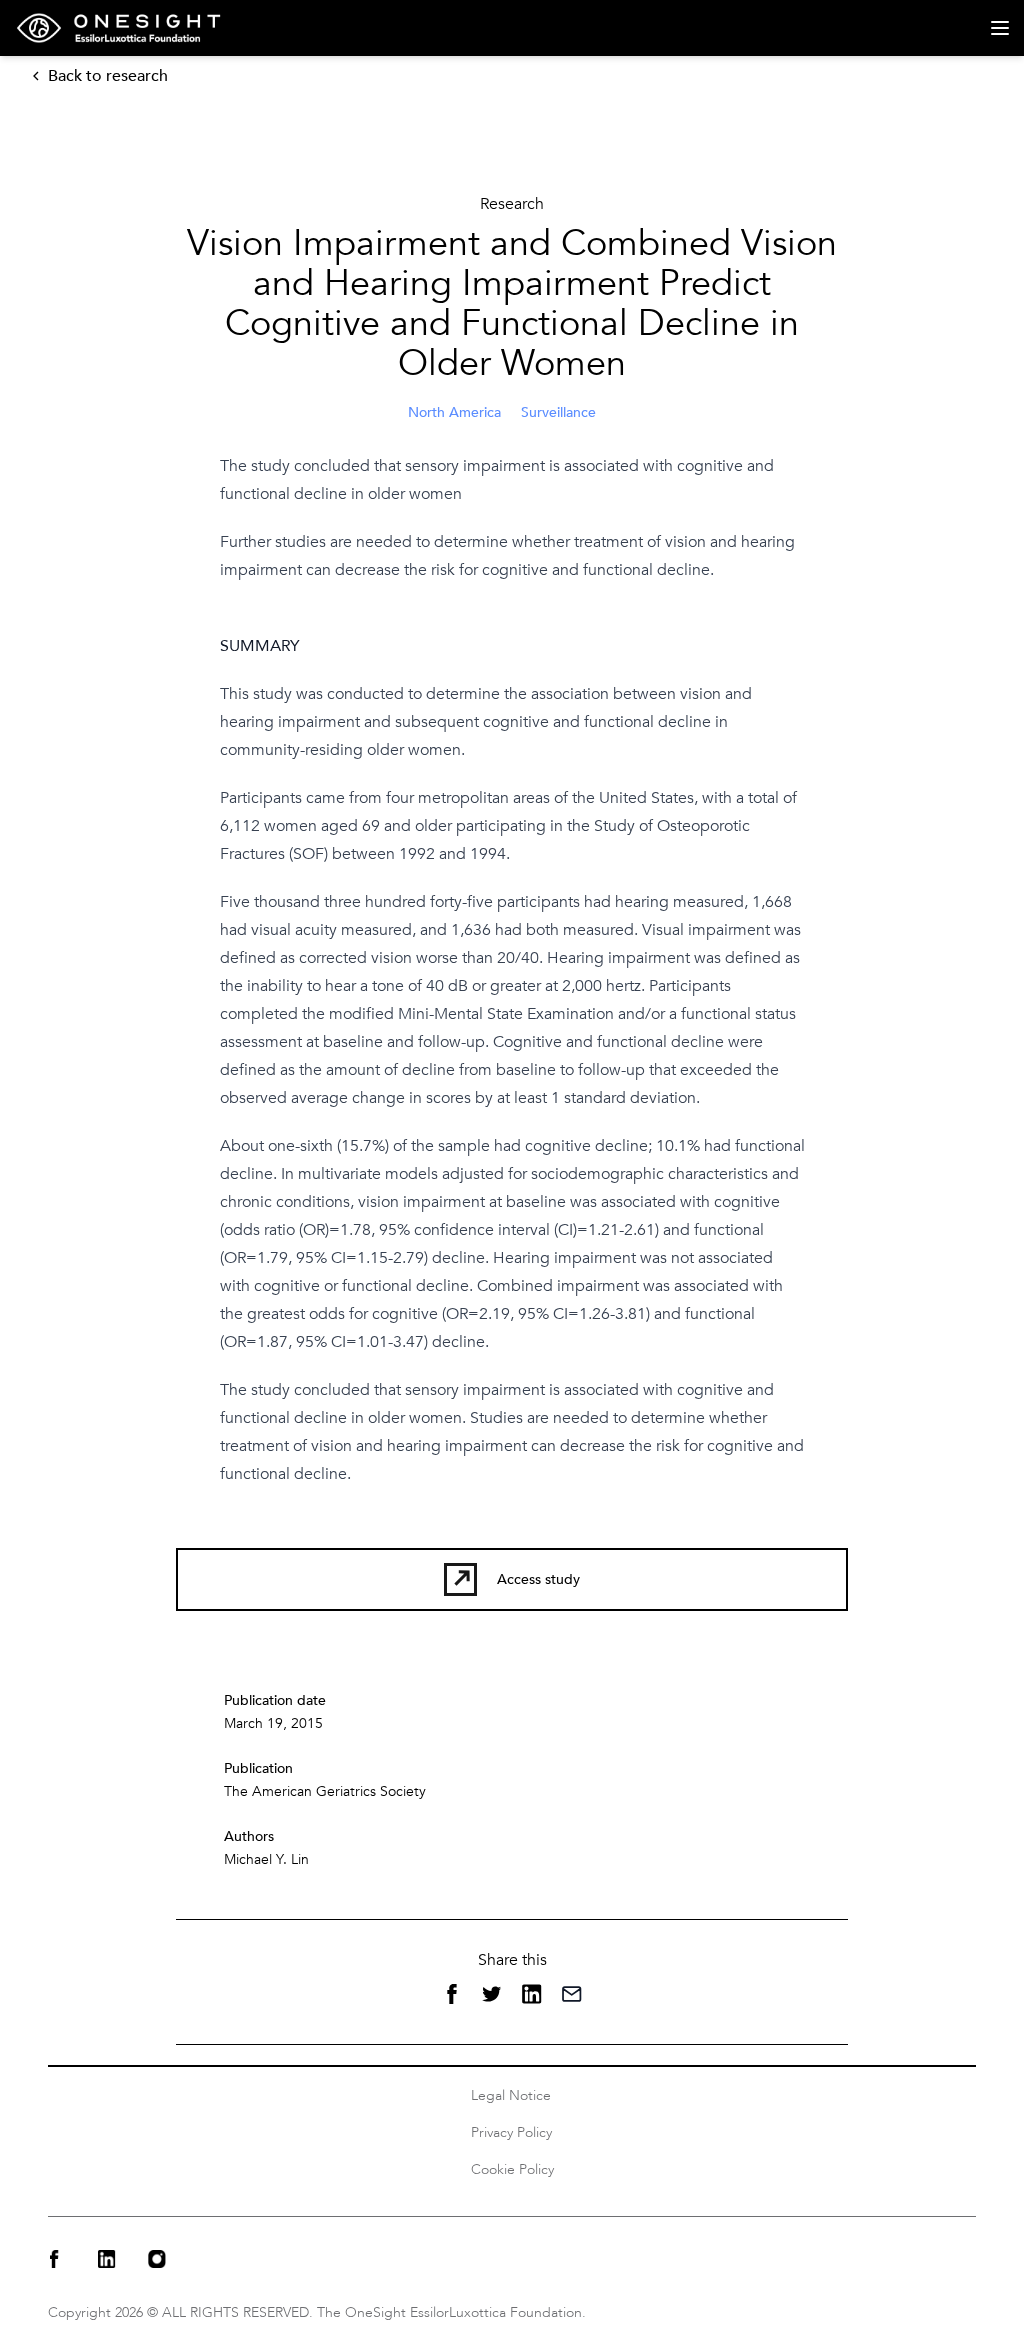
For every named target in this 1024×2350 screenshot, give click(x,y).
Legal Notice (511, 2095)
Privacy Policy (511, 2132)
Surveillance (558, 412)
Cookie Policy (512, 2169)
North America (454, 412)
